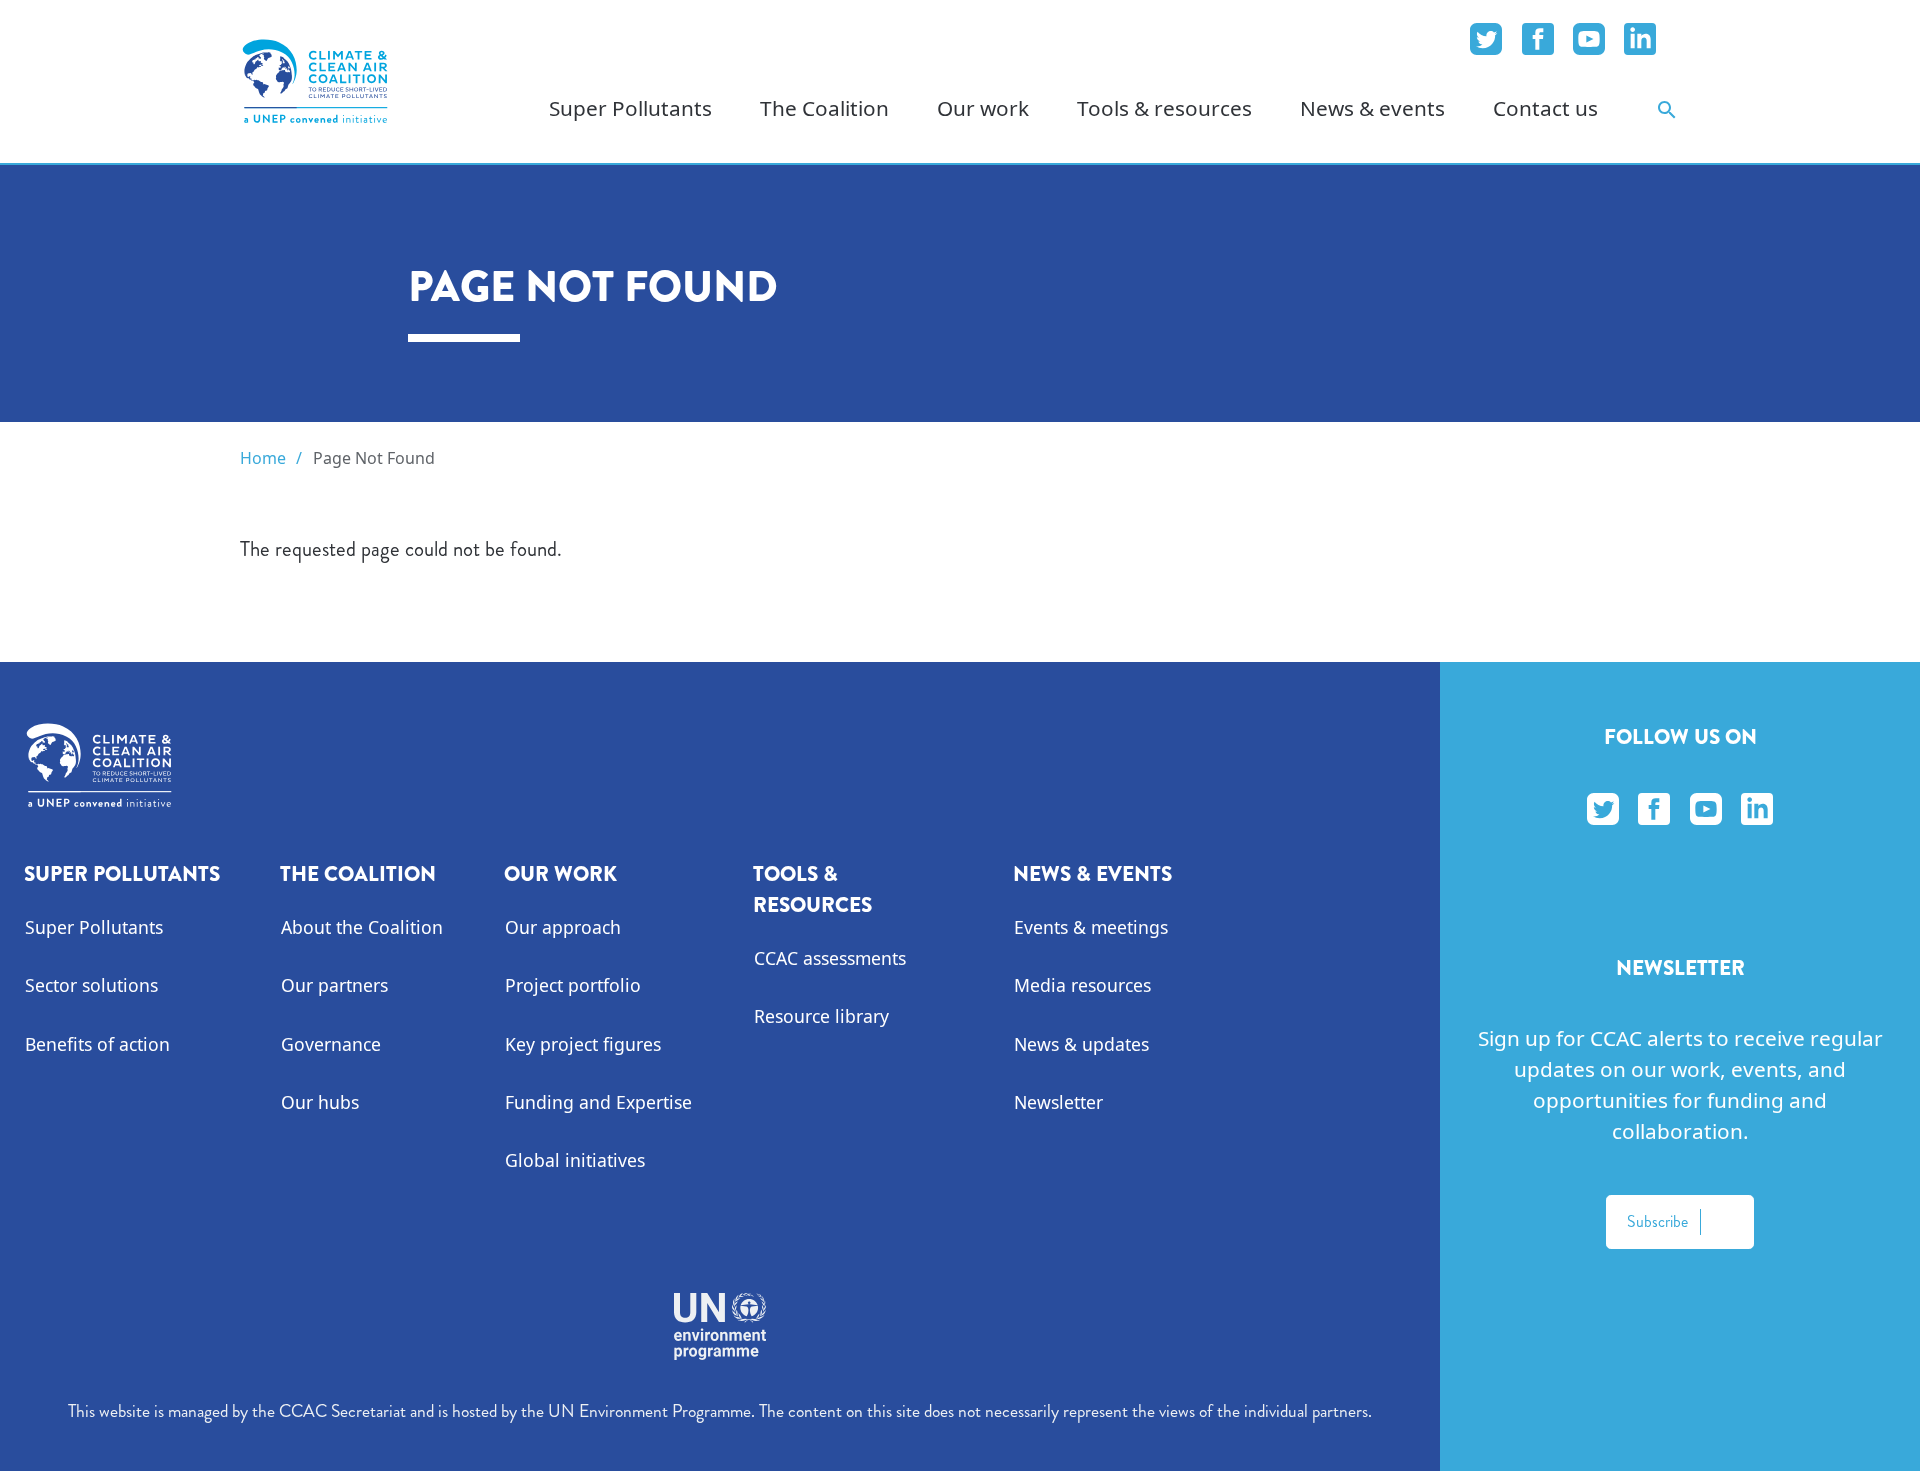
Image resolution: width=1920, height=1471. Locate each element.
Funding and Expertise (598, 1102)
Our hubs (320, 1102)
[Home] (315, 81)
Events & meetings (1091, 927)
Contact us (1545, 108)
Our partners (334, 985)
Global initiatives (575, 1160)
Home (263, 458)
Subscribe (1657, 1221)
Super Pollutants (94, 927)
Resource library (821, 1016)
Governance (331, 1044)
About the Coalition (362, 927)
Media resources (1082, 985)
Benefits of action (97, 1044)
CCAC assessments (830, 958)
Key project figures (583, 1044)
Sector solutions (91, 985)
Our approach (563, 927)
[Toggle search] (1667, 108)
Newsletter (1058, 1102)
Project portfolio (573, 985)
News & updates (1081, 1044)
